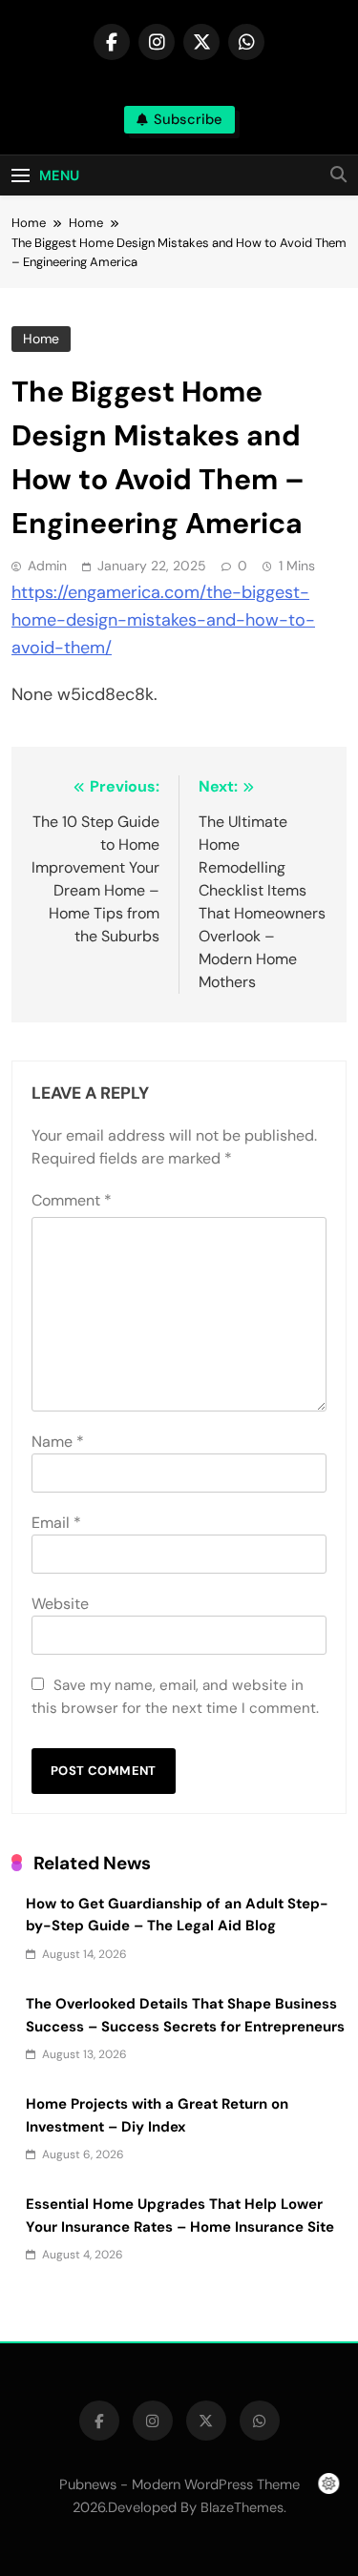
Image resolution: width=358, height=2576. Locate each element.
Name (58, 1442)
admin (47, 566)
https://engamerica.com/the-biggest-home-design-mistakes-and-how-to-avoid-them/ (163, 620)
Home (41, 339)
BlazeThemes (242, 2507)
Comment (72, 1200)
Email (56, 1523)
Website (60, 1604)
